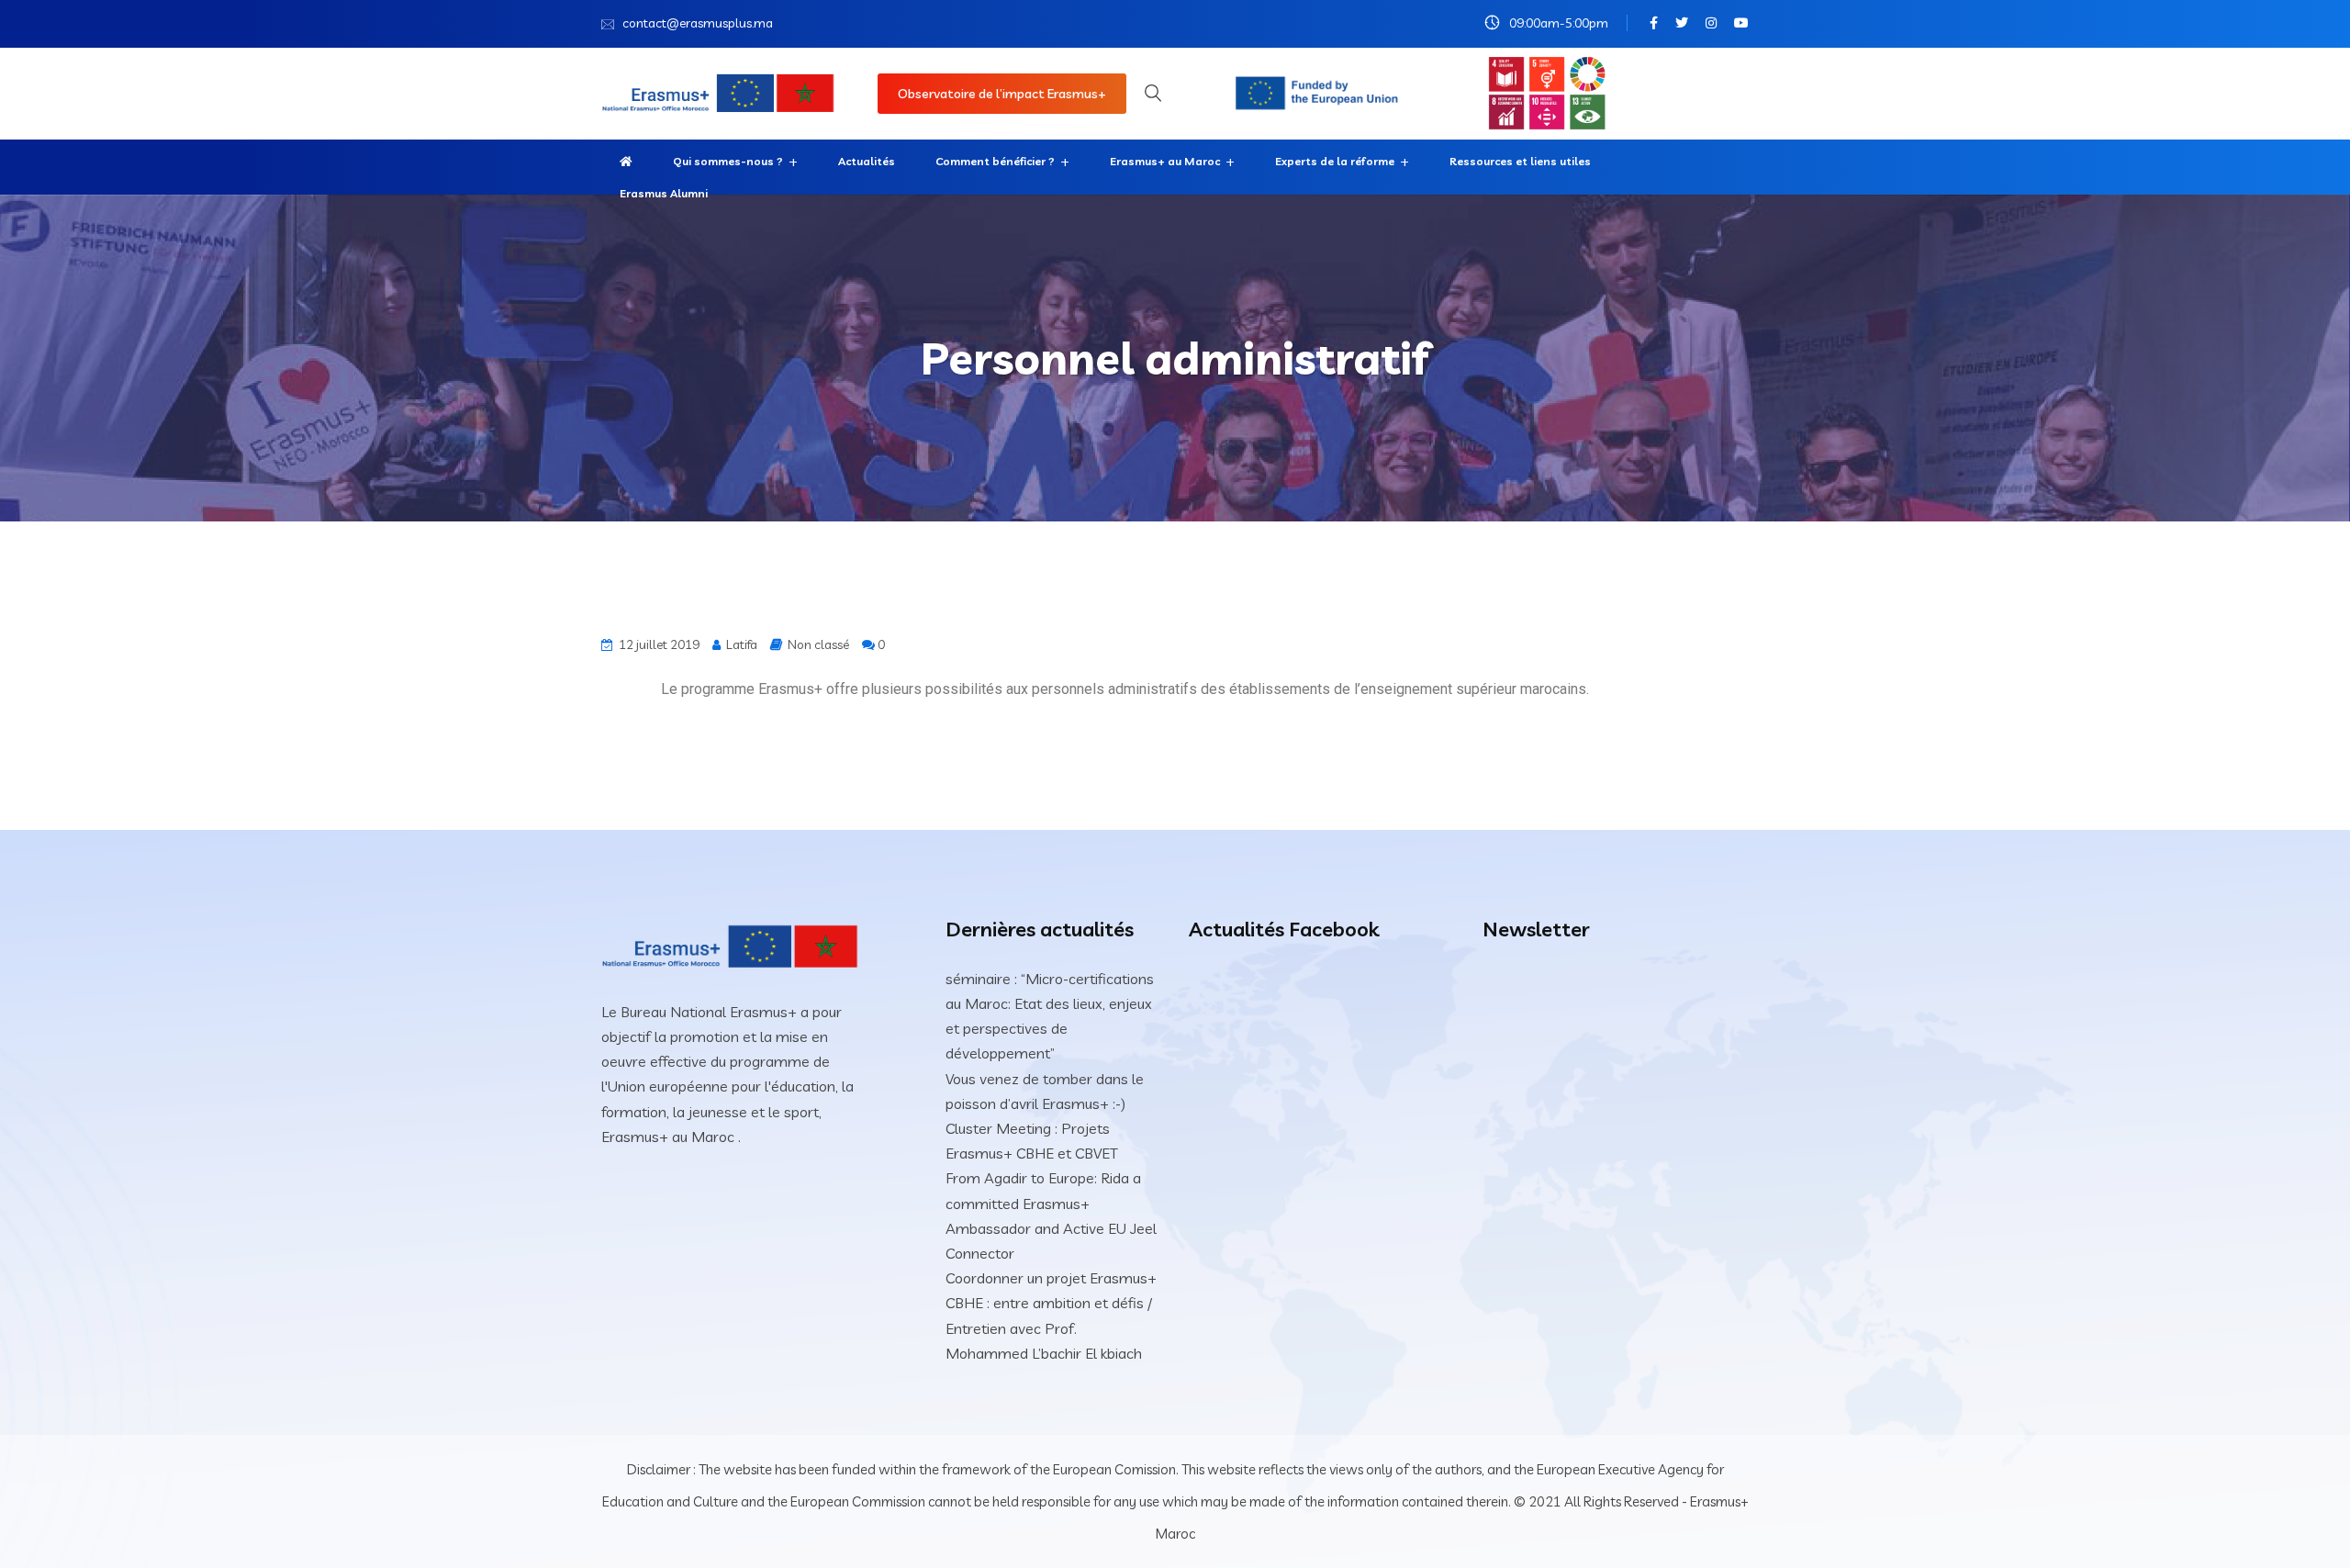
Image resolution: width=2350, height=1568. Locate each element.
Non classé (818, 644)
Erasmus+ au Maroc (1165, 161)
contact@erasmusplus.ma (698, 23)
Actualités (867, 161)
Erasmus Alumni (664, 193)
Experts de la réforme (1335, 161)
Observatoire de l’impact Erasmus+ (1002, 94)
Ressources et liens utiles (1520, 161)
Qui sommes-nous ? (728, 161)
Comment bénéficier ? (995, 161)
